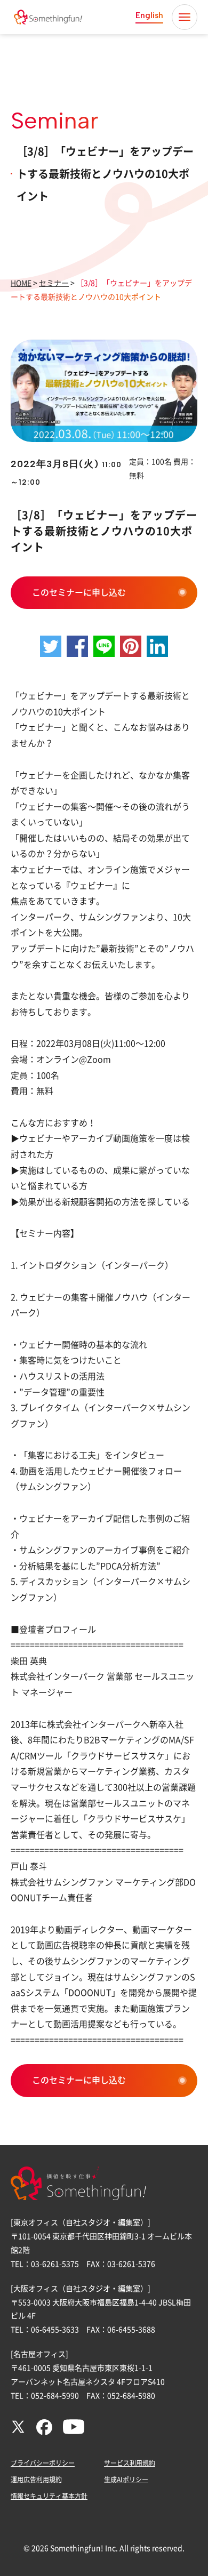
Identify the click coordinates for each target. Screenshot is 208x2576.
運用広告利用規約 (36, 2479)
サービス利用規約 (130, 2463)
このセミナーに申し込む (79, 592)
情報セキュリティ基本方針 (49, 2496)
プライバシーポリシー (43, 2463)
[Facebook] (44, 2433)
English (149, 15)
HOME (21, 283)
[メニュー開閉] (185, 17)
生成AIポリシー (126, 2479)
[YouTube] (74, 2431)
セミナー (54, 283)
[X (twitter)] (18, 2431)
